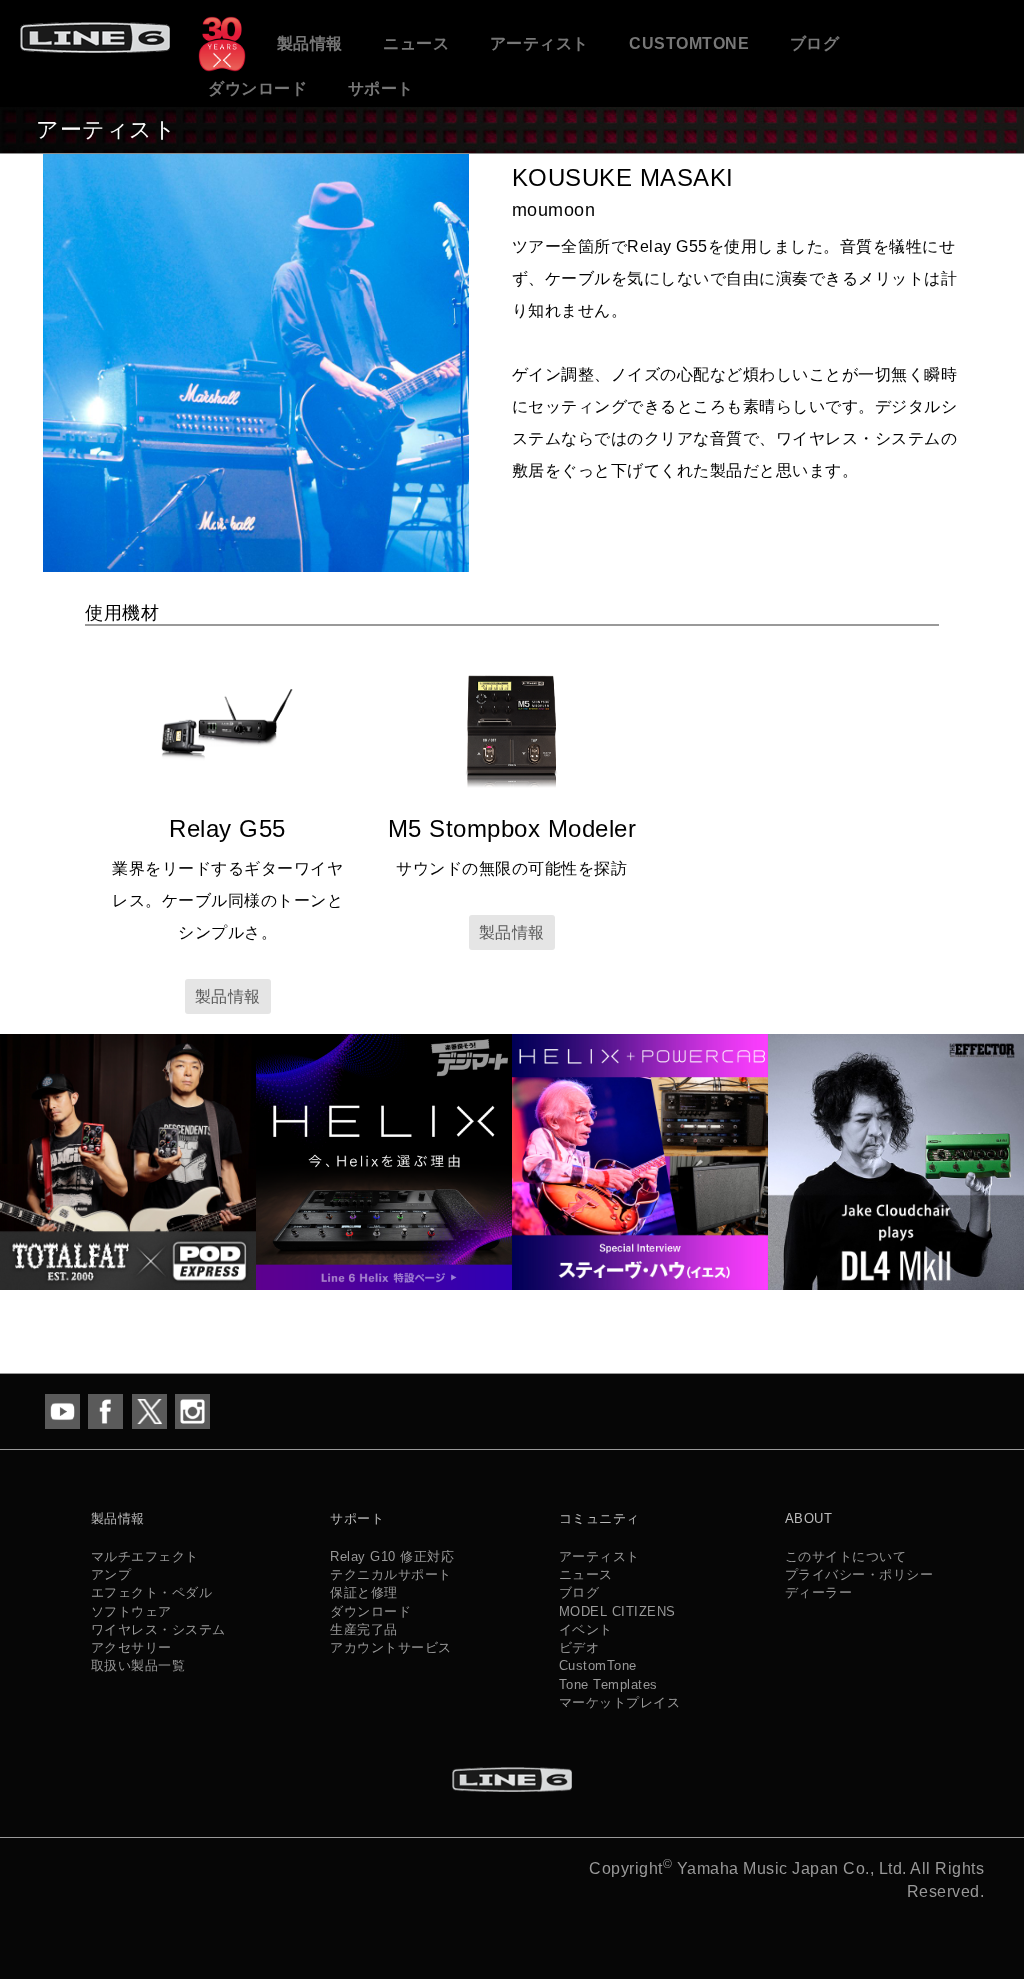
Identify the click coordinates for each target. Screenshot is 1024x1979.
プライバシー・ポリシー (859, 1574)
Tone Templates (608, 1684)
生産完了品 (364, 1629)
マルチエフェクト (145, 1556)
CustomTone (689, 43)
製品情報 (310, 43)
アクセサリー (131, 1647)
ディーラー (819, 1592)
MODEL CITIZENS (617, 1611)
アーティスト (539, 43)
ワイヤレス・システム (158, 1629)
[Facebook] (105, 1409)
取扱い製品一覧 (138, 1665)
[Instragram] (192, 1409)
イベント (586, 1629)
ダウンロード (257, 88)
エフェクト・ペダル (152, 1592)
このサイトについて (846, 1556)
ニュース (416, 43)
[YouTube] (62, 1409)
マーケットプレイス (620, 1702)
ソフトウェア (131, 1611)
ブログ (815, 43)
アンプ (111, 1574)
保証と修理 (364, 1592)
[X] (149, 1409)
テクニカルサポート (391, 1574)
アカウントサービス (391, 1647)
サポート (381, 88)
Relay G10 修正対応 (392, 1556)
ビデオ (579, 1647)
